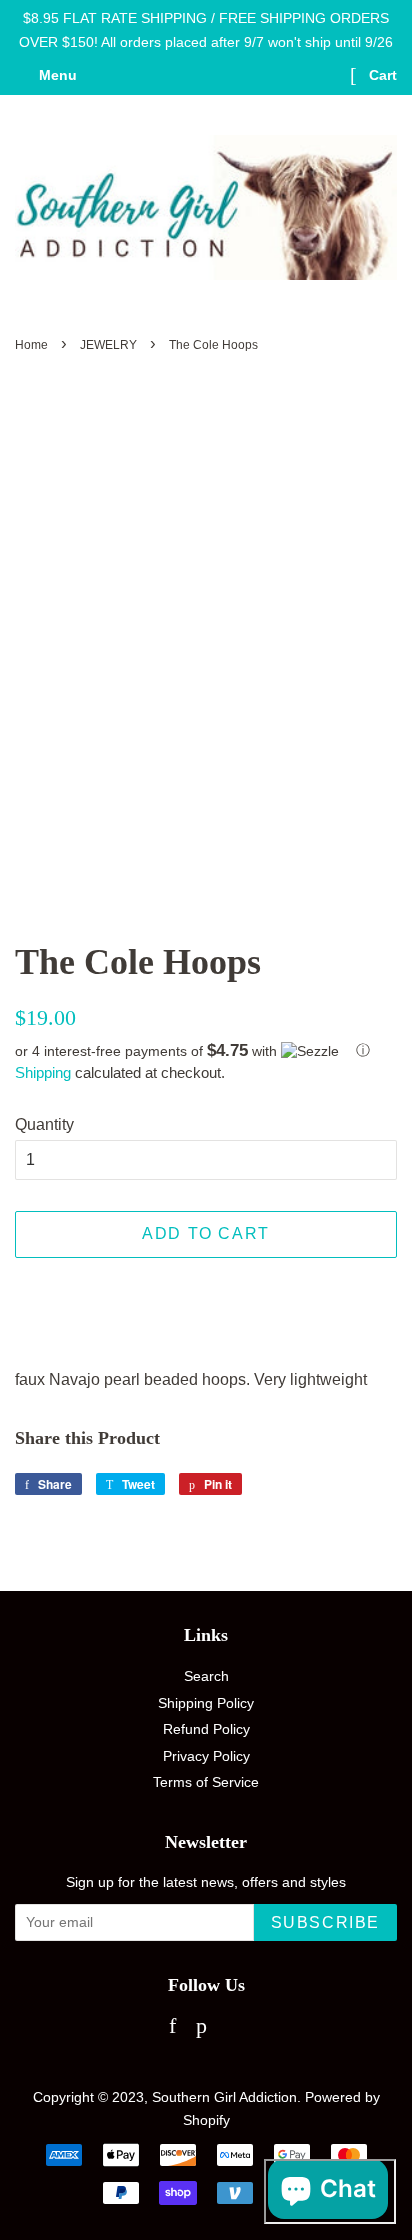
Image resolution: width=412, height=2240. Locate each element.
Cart (381, 75)
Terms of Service (206, 1782)
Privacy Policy (206, 1756)
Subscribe (325, 1922)
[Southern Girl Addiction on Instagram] (235, 2028)
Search (206, 1676)
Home (31, 345)
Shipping (43, 1072)
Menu (56, 75)
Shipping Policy (206, 1703)
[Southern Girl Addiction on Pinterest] (201, 2028)
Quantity (44, 1124)
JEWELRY (108, 345)
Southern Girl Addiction (224, 2097)
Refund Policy (206, 1729)
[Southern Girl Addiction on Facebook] (172, 2028)
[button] (206, 1051)
